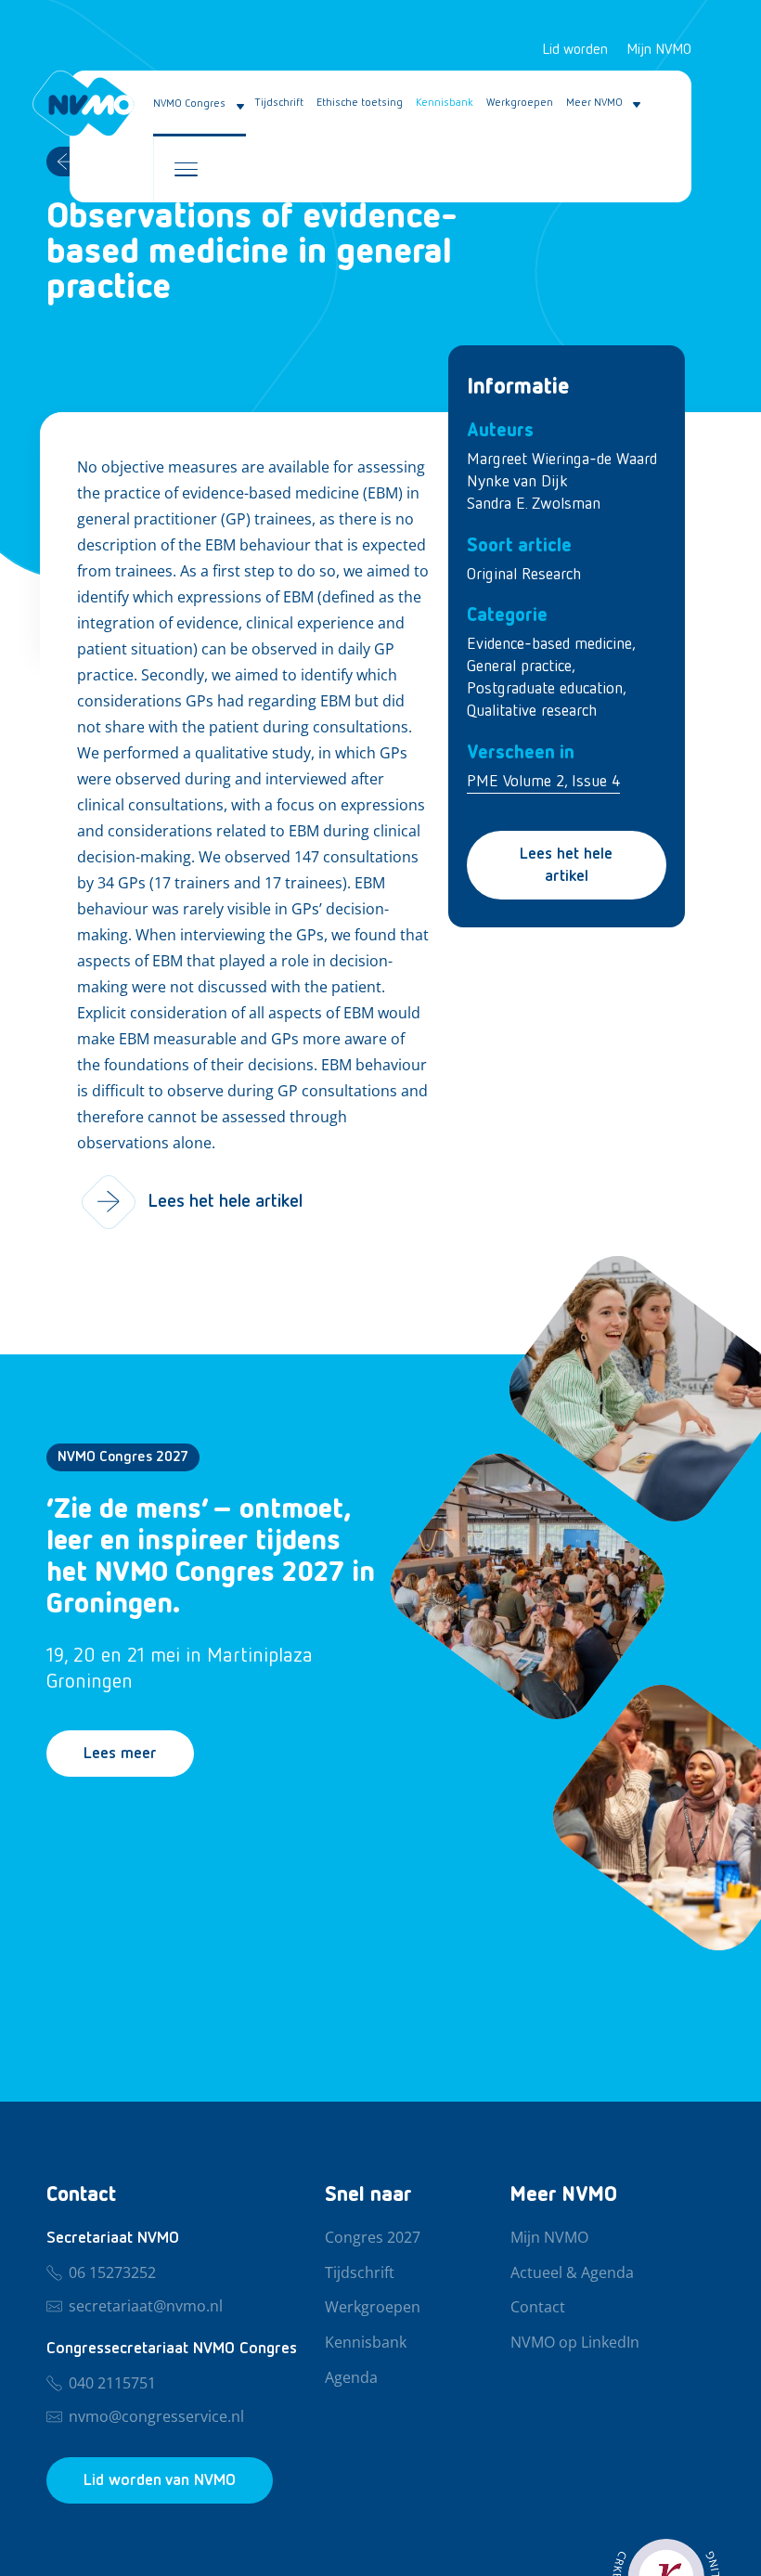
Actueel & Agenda (572, 2273)
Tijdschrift (279, 103)
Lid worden (575, 50)
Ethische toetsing (360, 103)
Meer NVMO (594, 103)
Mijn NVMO (659, 50)
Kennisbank (445, 103)
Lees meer (120, 1754)
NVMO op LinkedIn (575, 2343)
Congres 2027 (373, 2238)
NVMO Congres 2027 (123, 1457)
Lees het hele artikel (566, 865)
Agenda (351, 2378)
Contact (538, 2308)
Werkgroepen (520, 103)
